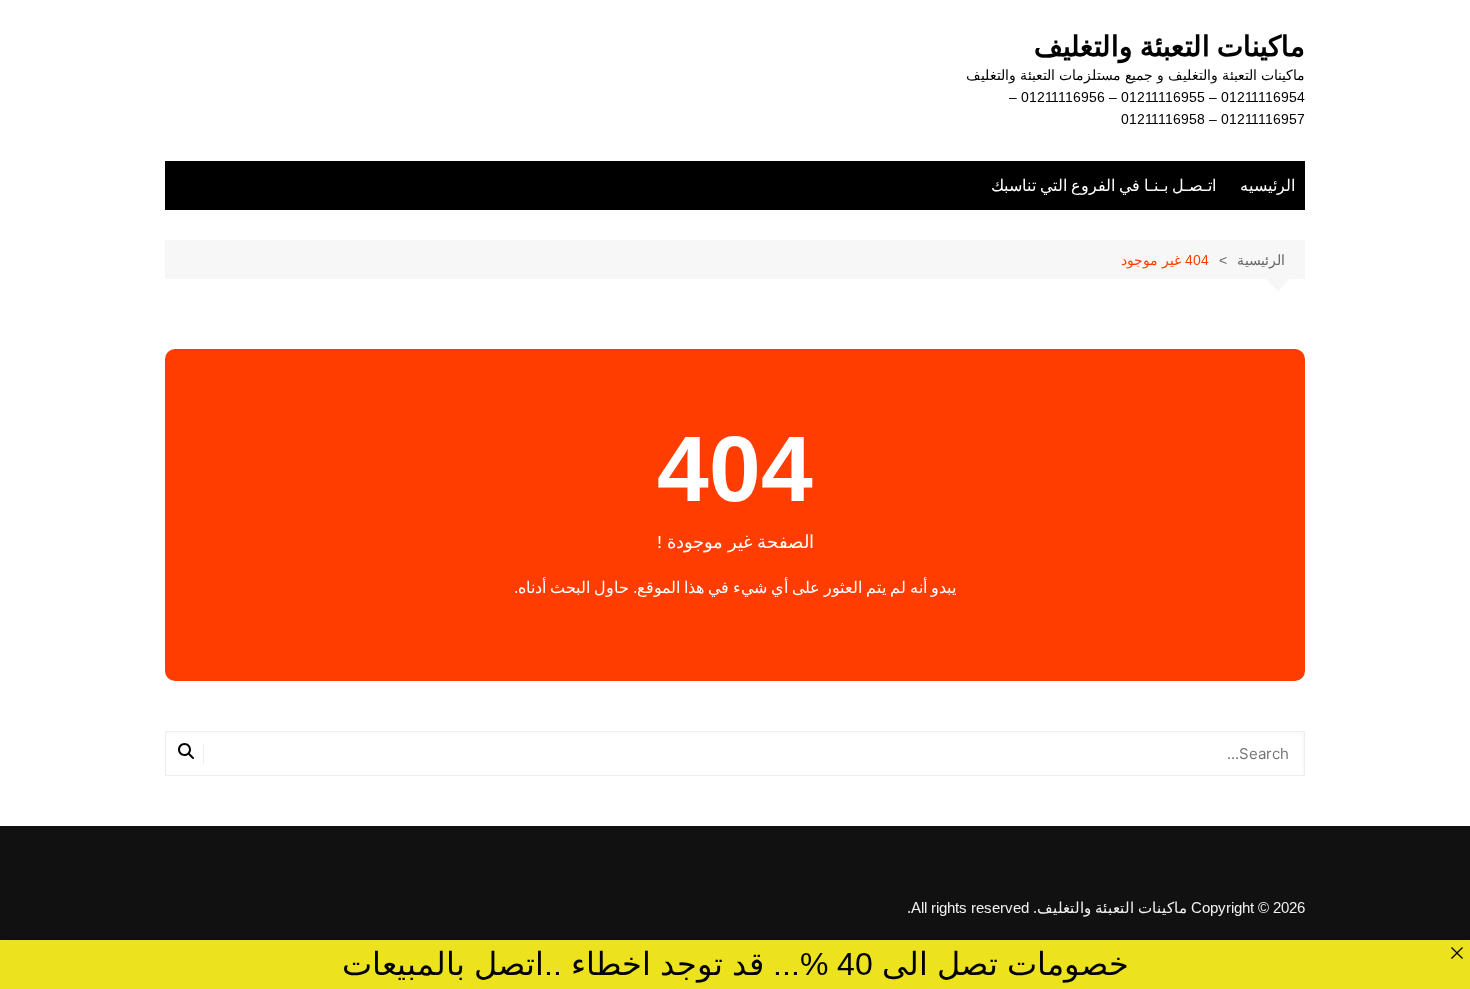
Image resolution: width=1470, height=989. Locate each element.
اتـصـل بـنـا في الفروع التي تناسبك (1103, 185)
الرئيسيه (1267, 185)
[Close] (1456, 953)
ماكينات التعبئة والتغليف (1169, 46)
